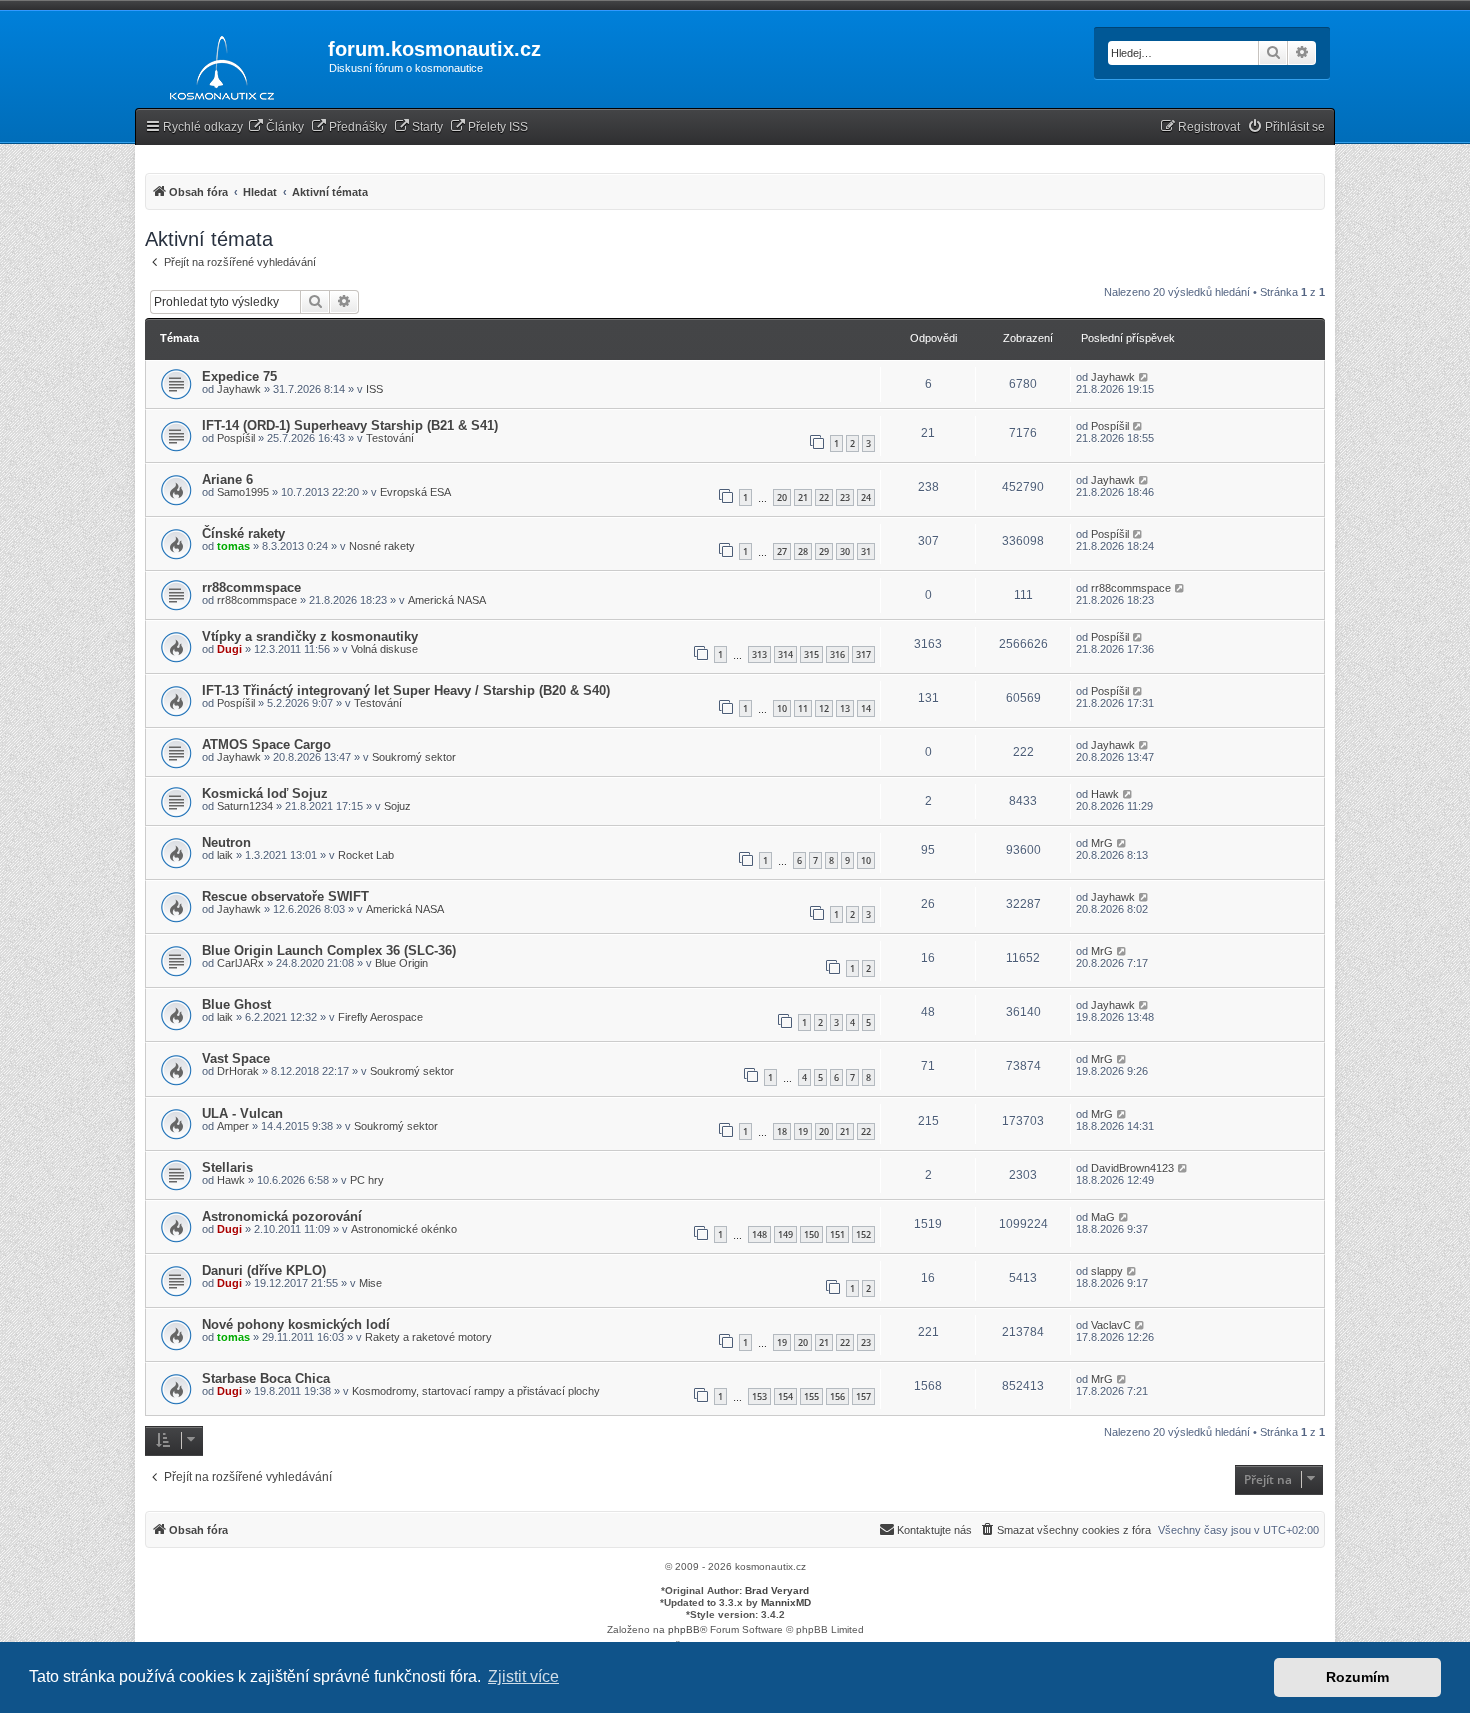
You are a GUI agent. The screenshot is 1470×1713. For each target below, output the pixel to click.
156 (837, 1396)
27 (782, 551)
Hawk (1105, 794)
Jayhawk (239, 389)
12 (824, 708)
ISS (374, 389)
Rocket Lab (366, 855)
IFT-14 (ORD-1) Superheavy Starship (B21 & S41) (350, 425)
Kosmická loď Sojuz (265, 793)
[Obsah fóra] (216, 64)
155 (811, 1396)
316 (837, 654)
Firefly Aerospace (380, 1017)
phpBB (684, 1629)
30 (845, 551)
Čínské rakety (243, 533)
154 (785, 1396)
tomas (233, 546)
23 (845, 497)
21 (803, 497)
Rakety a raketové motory (428, 1337)
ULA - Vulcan (242, 1113)
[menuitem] (276, 127)
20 (782, 497)
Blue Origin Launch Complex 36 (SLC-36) (329, 950)
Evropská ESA (415, 492)
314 (785, 654)
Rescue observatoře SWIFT (285, 896)
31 (866, 551)
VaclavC (1111, 1325)
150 (811, 1234)
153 (759, 1396)
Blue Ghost (236, 1004)
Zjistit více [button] (523, 1676)
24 (866, 497)
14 (866, 708)
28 (803, 551)
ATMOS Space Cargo (266, 744)
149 (785, 1234)
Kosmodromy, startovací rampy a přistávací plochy (476, 1391)
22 (824, 497)
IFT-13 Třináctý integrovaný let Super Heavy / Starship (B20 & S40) (406, 690)
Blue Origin (401, 963)
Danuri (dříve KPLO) (264, 1270)
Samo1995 (243, 492)
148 (759, 1234)
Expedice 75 (239, 376)
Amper (233, 1126)
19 (803, 1131)
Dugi (229, 649)
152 (863, 1234)
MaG (1103, 1217)
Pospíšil (236, 438)
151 (837, 1234)
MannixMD (786, 1602)
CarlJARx (240, 963)
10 (782, 708)
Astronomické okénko (404, 1229)
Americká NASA (447, 600)
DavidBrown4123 (1132, 1168)
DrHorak (238, 1071)
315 (811, 654)
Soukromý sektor (414, 757)
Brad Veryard (777, 1590)
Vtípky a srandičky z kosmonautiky (310, 636)
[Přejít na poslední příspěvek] (1144, 377)
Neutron (226, 842)
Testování (390, 438)
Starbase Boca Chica (266, 1378)
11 (803, 708)
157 (863, 1396)
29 (824, 551)
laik (225, 855)
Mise (370, 1283)
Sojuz (397, 806)
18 (782, 1131)
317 (863, 654)
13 (845, 708)
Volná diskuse (384, 649)
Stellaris (227, 1167)
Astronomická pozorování (282, 1216)
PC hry (367, 1180)
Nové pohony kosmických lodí (296, 1324)
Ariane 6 (227, 479)
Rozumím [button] (1357, 1677)
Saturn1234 (245, 806)
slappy (1107, 1271)
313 (759, 654)
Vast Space (236, 1058)
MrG (1102, 843)
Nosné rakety (382, 546)
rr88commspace (251, 587)
